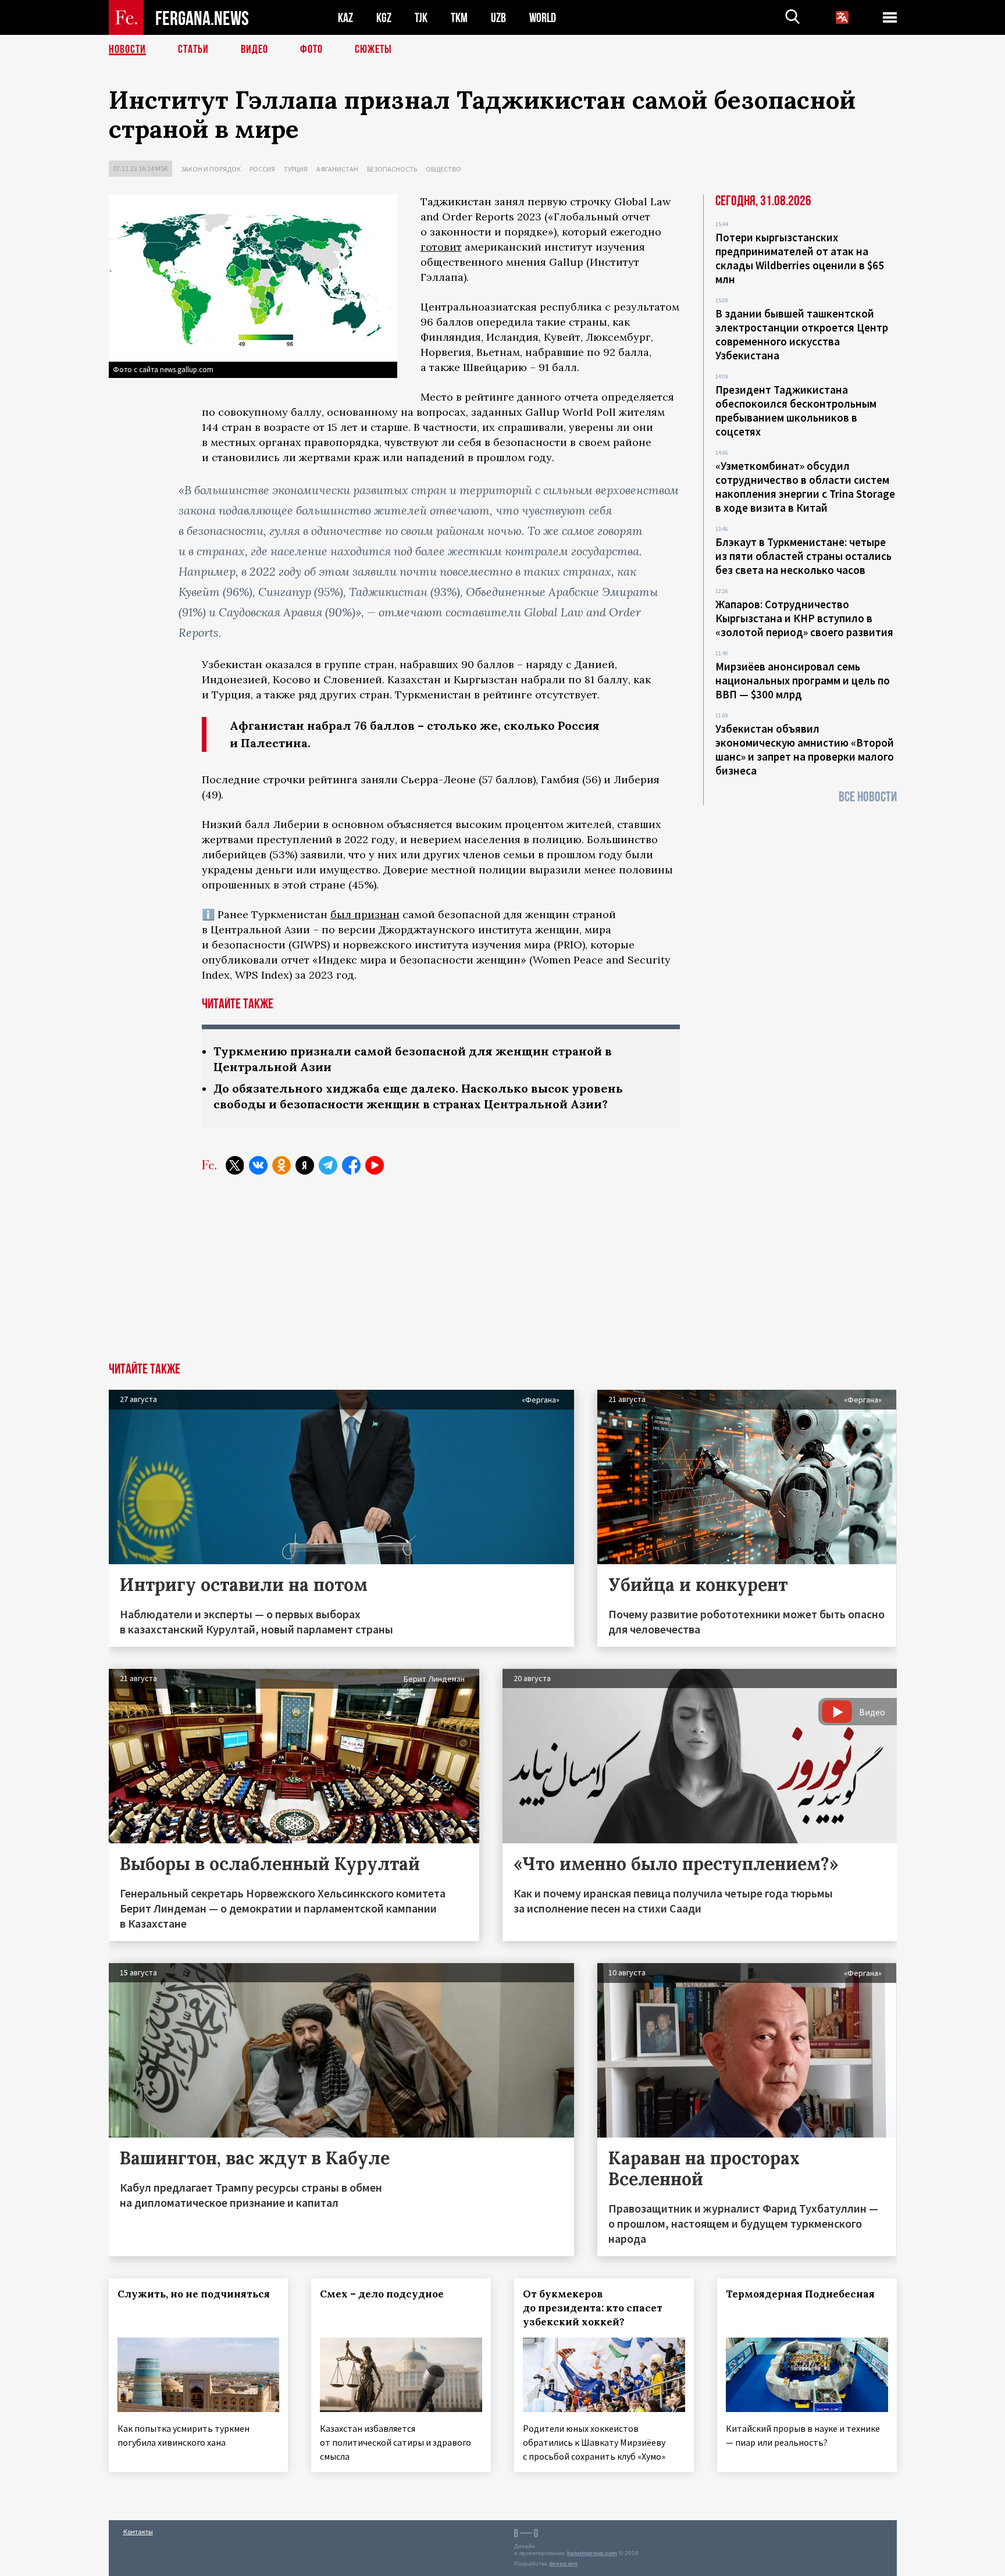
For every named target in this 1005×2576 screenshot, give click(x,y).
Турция (296, 169)
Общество (443, 169)
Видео (254, 49)
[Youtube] (375, 1165)
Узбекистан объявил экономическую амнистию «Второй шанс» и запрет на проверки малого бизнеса (805, 750)
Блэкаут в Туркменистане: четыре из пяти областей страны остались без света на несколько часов (803, 556)
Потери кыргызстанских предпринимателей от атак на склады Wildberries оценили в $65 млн (800, 258)
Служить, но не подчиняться (194, 2294)
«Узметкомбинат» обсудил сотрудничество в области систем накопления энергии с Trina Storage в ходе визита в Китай (805, 487)
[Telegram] (328, 1165)
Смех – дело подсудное (382, 2294)
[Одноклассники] (281, 1165)
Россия (262, 169)
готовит (441, 247)
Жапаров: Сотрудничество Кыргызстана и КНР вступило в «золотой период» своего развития (804, 618)
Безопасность (392, 169)
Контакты (138, 2532)
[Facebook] (351, 1165)
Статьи (193, 49)
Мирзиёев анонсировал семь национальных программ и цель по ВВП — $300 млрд (803, 680)
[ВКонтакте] (258, 1165)
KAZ (345, 18)
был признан (365, 914)
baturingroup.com (592, 2553)
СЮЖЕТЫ (373, 49)
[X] (235, 1165)
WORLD (543, 18)
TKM (459, 18)
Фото (311, 49)
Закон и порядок (211, 169)
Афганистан (337, 169)
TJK (421, 18)
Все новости (868, 797)
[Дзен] (305, 1165)
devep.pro (563, 2563)
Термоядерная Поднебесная (800, 2294)
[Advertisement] (502, 1275)
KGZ (384, 18)
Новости (127, 49)
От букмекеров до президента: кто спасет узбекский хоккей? (593, 2308)
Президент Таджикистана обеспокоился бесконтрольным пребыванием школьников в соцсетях (796, 411)
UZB (498, 18)
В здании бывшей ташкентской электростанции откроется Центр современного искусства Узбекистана (802, 334)
